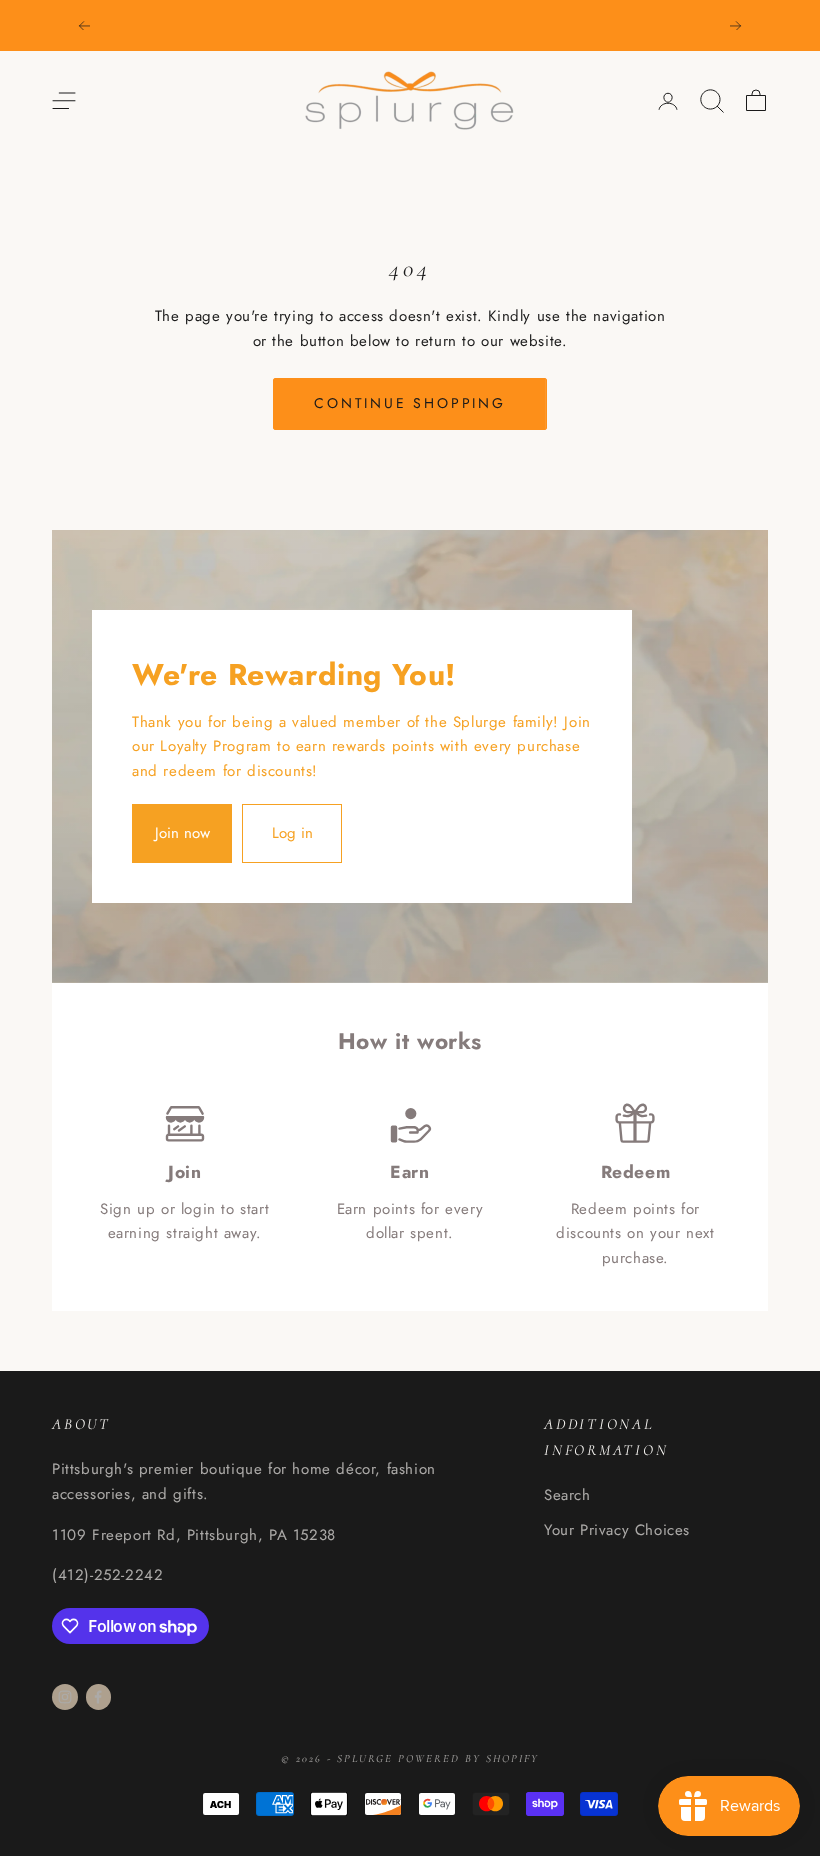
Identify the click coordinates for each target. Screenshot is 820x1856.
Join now (182, 833)
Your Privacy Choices (617, 1530)
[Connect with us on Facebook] (98, 1697)
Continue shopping (410, 403)
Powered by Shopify (468, 1758)
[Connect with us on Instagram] (65, 1697)
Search (567, 1495)
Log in (292, 833)
